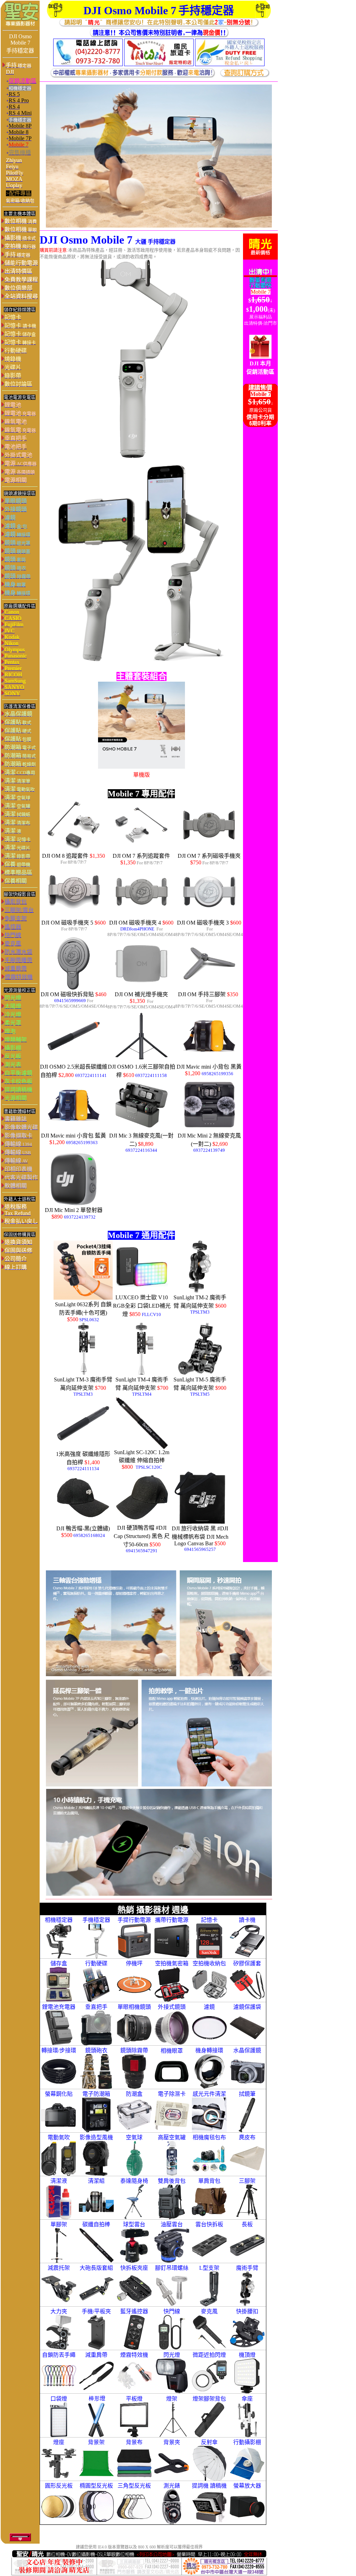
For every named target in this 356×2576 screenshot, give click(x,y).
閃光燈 (172, 2355)
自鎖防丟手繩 (59, 2355)
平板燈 (134, 2399)
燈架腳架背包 (209, 2399)
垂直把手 (96, 2007)
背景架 (96, 2442)
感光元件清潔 (209, 2094)
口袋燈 (59, 2399)
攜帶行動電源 (172, 1920)
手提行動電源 (134, 1920)
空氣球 (134, 2137)
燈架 (172, 2399)
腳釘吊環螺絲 (172, 2268)
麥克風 (209, 2311)
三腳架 (247, 2181)
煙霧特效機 (134, 2355)
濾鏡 (209, 2007)
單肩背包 (209, 2181)
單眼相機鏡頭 (134, 2007)
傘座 (247, 2399)
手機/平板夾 (96, 2311)
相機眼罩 (172, 2051)
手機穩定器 (96, 1920)
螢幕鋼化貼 (59, 2094)
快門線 (172, 2311)
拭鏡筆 (247, 2094)
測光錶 (172, 2486)
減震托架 (59, 2268)
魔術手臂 (247, 2268)
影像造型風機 (96, 2137)
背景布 (134, 2442)
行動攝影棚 (247, 2442)
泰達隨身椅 (134, 2181)
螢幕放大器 (247, 2486)
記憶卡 (209, 1920)
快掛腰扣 (247, 2311)
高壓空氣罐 (172, 2137)
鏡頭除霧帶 (134, 2050)
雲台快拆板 (209, 2224)
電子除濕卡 (172, 2094)
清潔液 (59, 2181)
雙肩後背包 (172, 2181)
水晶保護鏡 (247, 2050)
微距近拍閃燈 (209, 2355)
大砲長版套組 (96, 2268)
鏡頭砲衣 (96, 2050)
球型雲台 (134, 2224)
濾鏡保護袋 (247, 2007)
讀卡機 (247, 1920)
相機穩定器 (59, 1920)
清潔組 (96, 2181)
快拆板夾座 (134, 2268)
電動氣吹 (59, 2137)
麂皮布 (247, 2137)
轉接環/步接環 (59, 2050)
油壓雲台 (172, 2224)
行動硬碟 (96, 1963)
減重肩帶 (96, 2355)
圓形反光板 (59, 2486)
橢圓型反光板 (96, 2486)
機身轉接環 (209, 2050)
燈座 (59, 2442)
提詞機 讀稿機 (209, 2486)
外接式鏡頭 (172, 2007)
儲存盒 (59, 1963)
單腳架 (59, 2224)
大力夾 (59, 2311)
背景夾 (172, 2442)
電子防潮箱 (96, 2094)
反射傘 (209, 2442)
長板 (247, 2224)
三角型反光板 (134, 2486)
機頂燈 (247, 2355)
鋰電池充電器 (59, 2007)
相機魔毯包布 (209, 2137)
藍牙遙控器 (134, 2311)
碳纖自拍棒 (96, 2224)
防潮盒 (134, 2094)
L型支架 (209, 2268)
